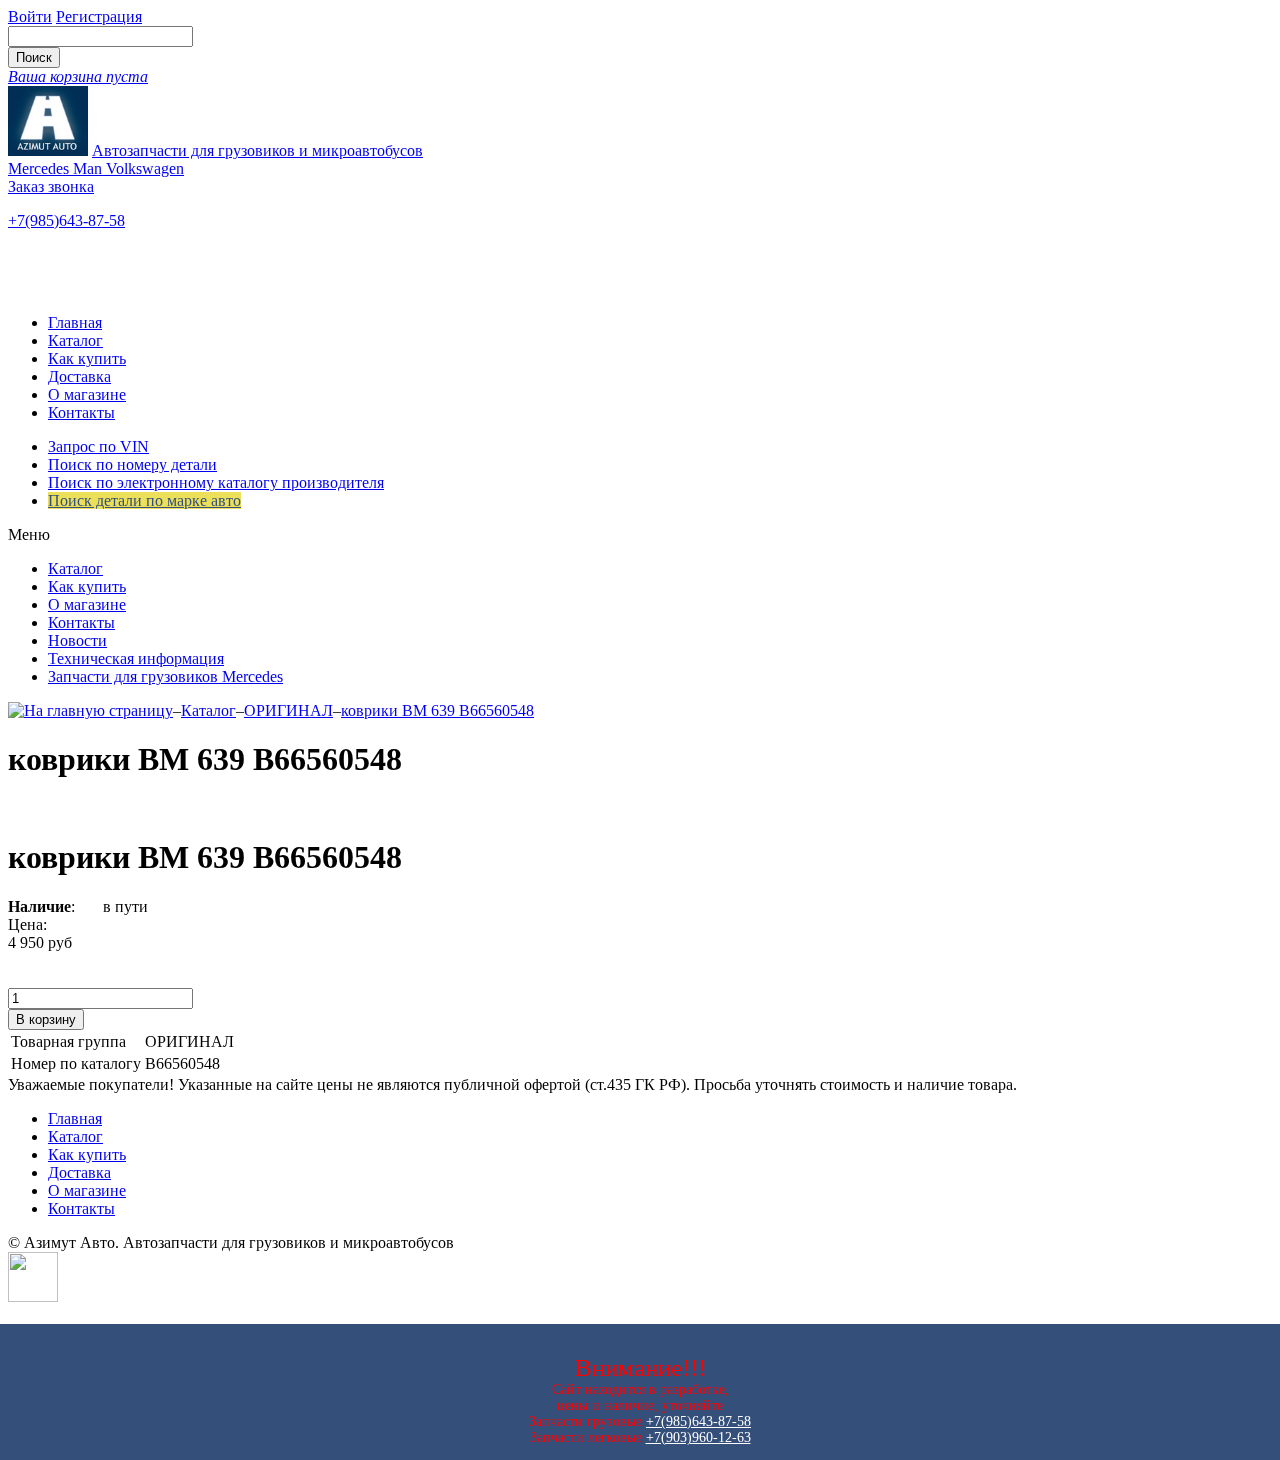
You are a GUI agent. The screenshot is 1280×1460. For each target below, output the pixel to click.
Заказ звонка (51, 186)
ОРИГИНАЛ (288, 710)
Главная (75, 322)
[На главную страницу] (90, 710)
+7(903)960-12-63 (698, 1437)
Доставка (79, 376)
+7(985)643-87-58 (66, 220)
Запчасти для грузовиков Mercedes (165, 676)
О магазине (87, 394)
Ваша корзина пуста (78, 76)
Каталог (75, 340)
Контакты (81, 412)
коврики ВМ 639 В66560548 (437, 710)
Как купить (87, 358)
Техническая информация (136, 658)
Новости (77, 640)
